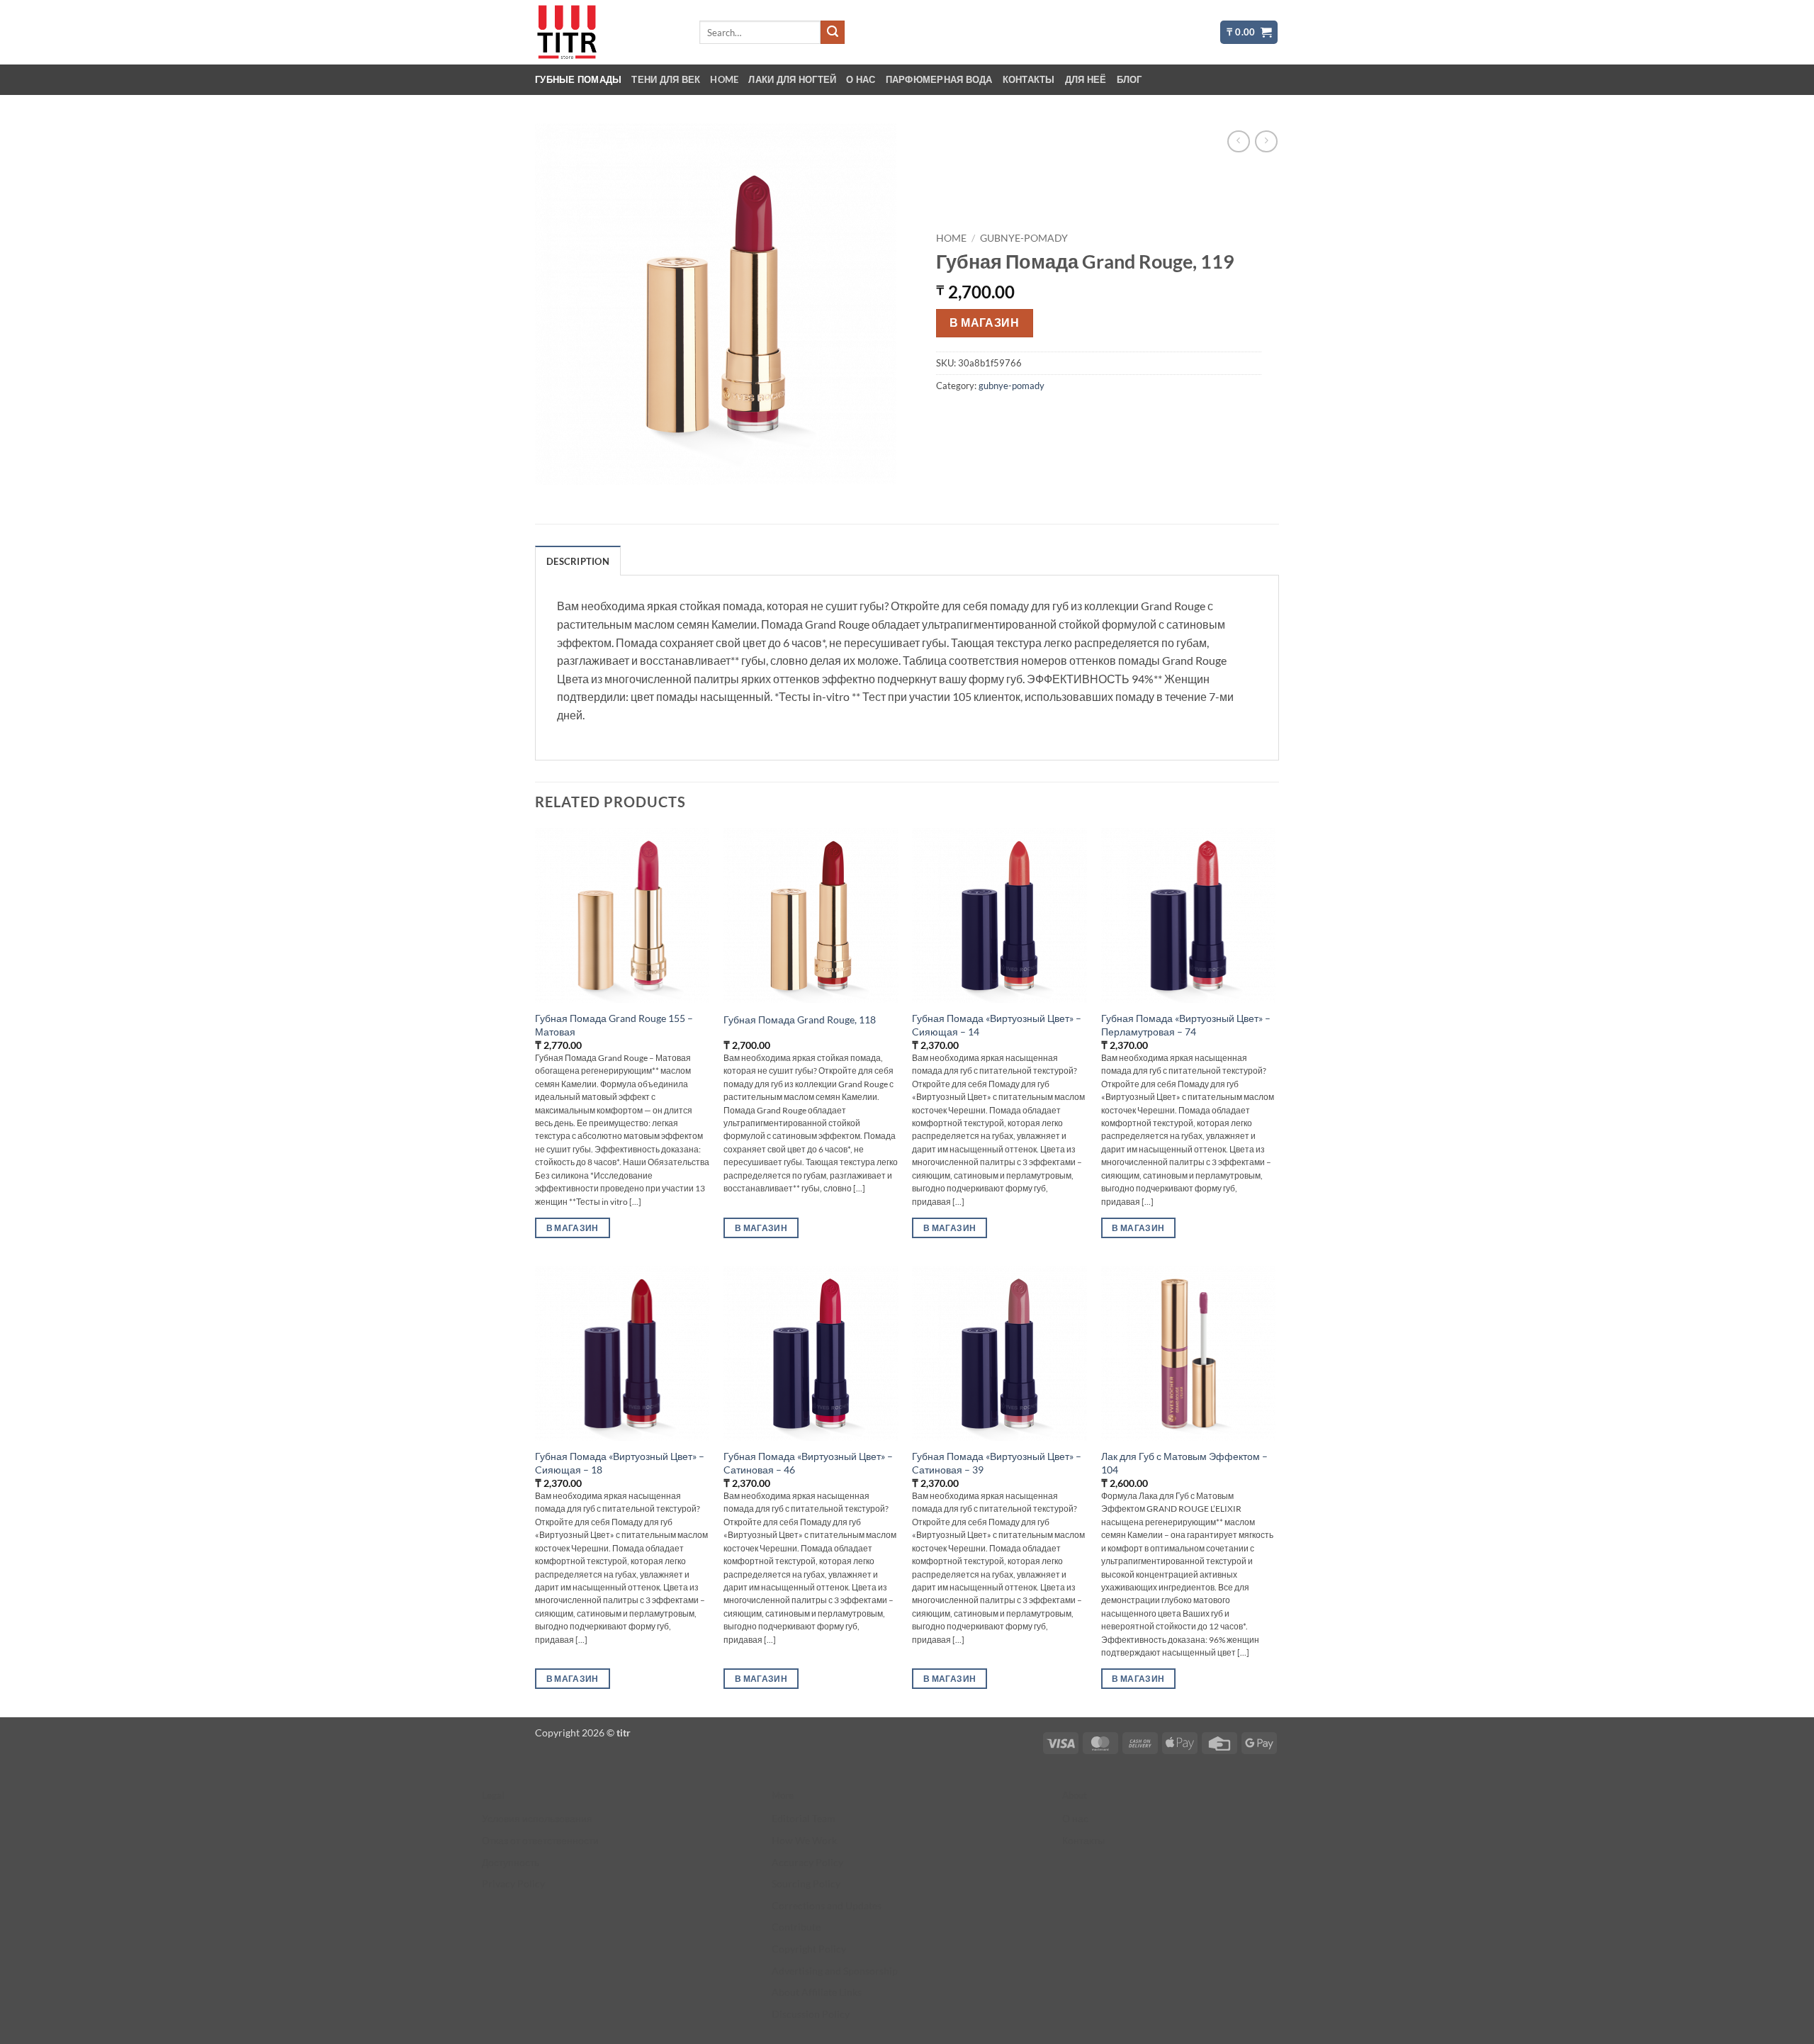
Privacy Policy (513, 1883)
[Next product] (1238, 141)
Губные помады (578, 79)
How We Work (804, 1840)
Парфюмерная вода (939, 79)
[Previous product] (1266, 141)
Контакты (1029, 79)
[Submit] (833, 33)
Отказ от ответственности (540, 1840)
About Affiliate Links (817, 1992)
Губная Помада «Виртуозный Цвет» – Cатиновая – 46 (808, 1463)
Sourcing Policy (806, 1883)
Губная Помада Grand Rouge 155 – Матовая (614, 1025)
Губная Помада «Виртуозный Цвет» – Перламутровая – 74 (1186, 1025)
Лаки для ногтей (792, 79)
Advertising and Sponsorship (835, 1971)
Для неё (1086, 79)
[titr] (606, 32)
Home (724, 79)
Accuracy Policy (807, 1862)
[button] (1249, 32)
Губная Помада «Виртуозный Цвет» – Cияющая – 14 (997, 1025)
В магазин (984, 322)
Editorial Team (804, 1818)
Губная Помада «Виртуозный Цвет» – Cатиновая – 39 (997, 1463)
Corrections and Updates (827, 1905)
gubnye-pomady (1024, 238)
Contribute (796, 1927)
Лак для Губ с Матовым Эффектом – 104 (1184, 1463)
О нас (861, 79)
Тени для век (666, 79)
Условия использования (537, 1818)
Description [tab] (578, 561)
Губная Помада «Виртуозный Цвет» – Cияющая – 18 (620, 1463)
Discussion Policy (811, 2014)
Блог (1129, 79)
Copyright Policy (809, 1949)
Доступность (511, 1862)
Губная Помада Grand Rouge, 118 (800, 1020)
